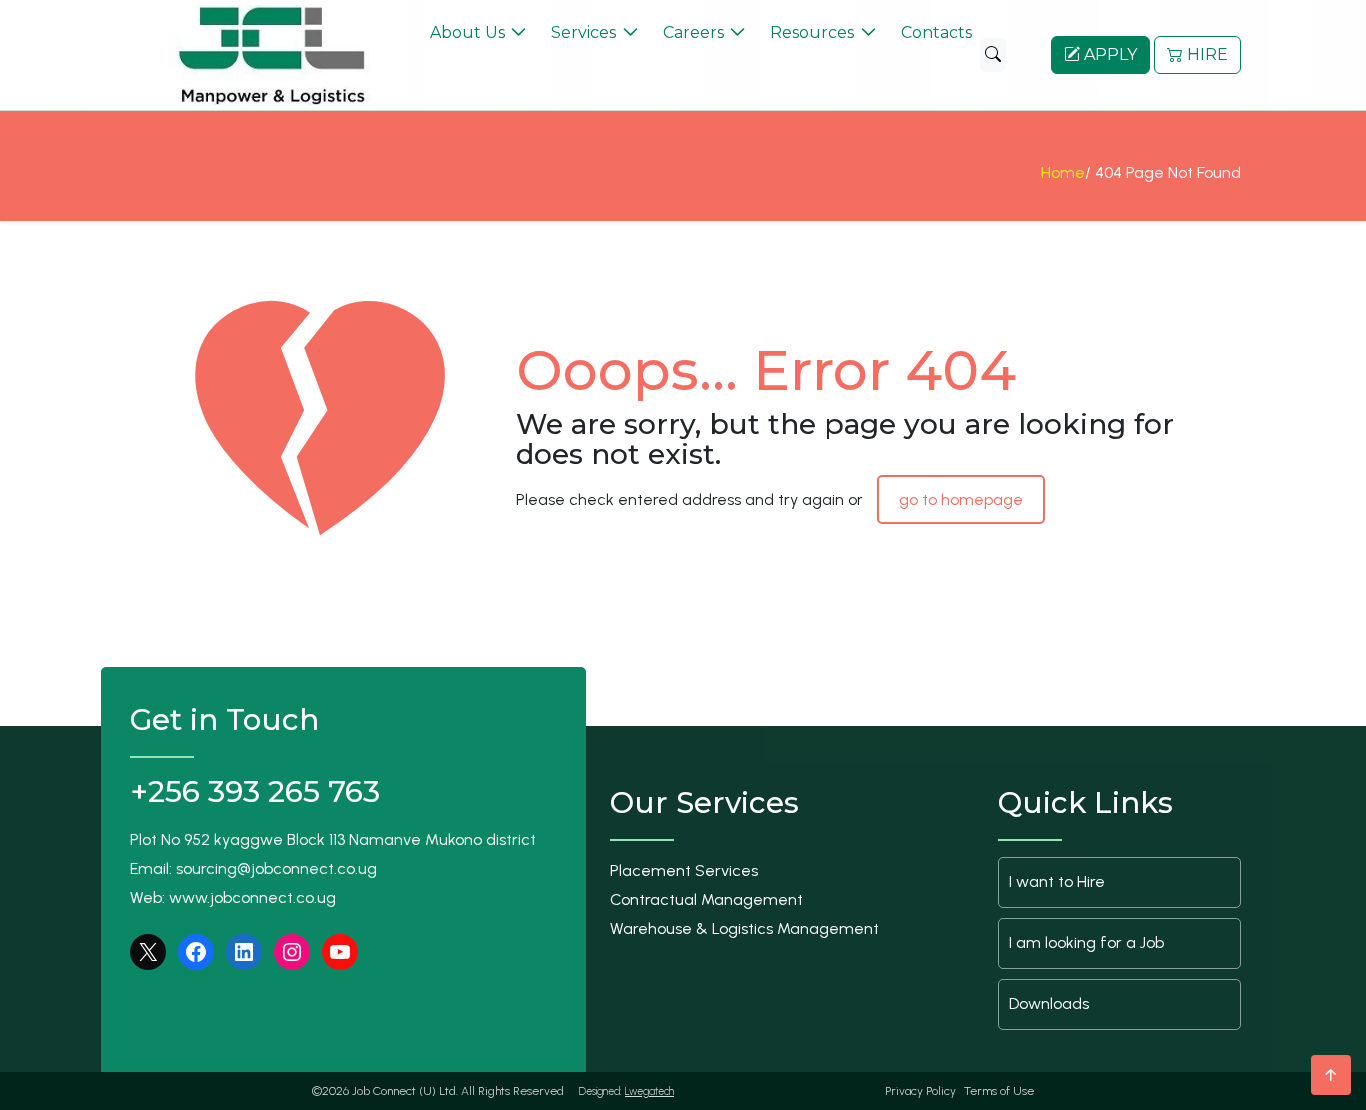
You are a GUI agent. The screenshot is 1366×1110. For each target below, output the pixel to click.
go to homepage (961, 499)
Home (1063, 172)
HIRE (1205, 54)
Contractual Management (706, 899)
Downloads (1049, 1003)
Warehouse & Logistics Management (744, 928)
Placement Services (684, 870)
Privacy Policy (920, 1091)
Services (583, 32)
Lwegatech (649, 1091)
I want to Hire (1057, 881)
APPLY (1108, 54)
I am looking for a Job (1086, 942)
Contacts (936, 32)
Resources (812, 32)
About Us (467, 32)
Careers (693, 32)
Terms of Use (999, 1091)
